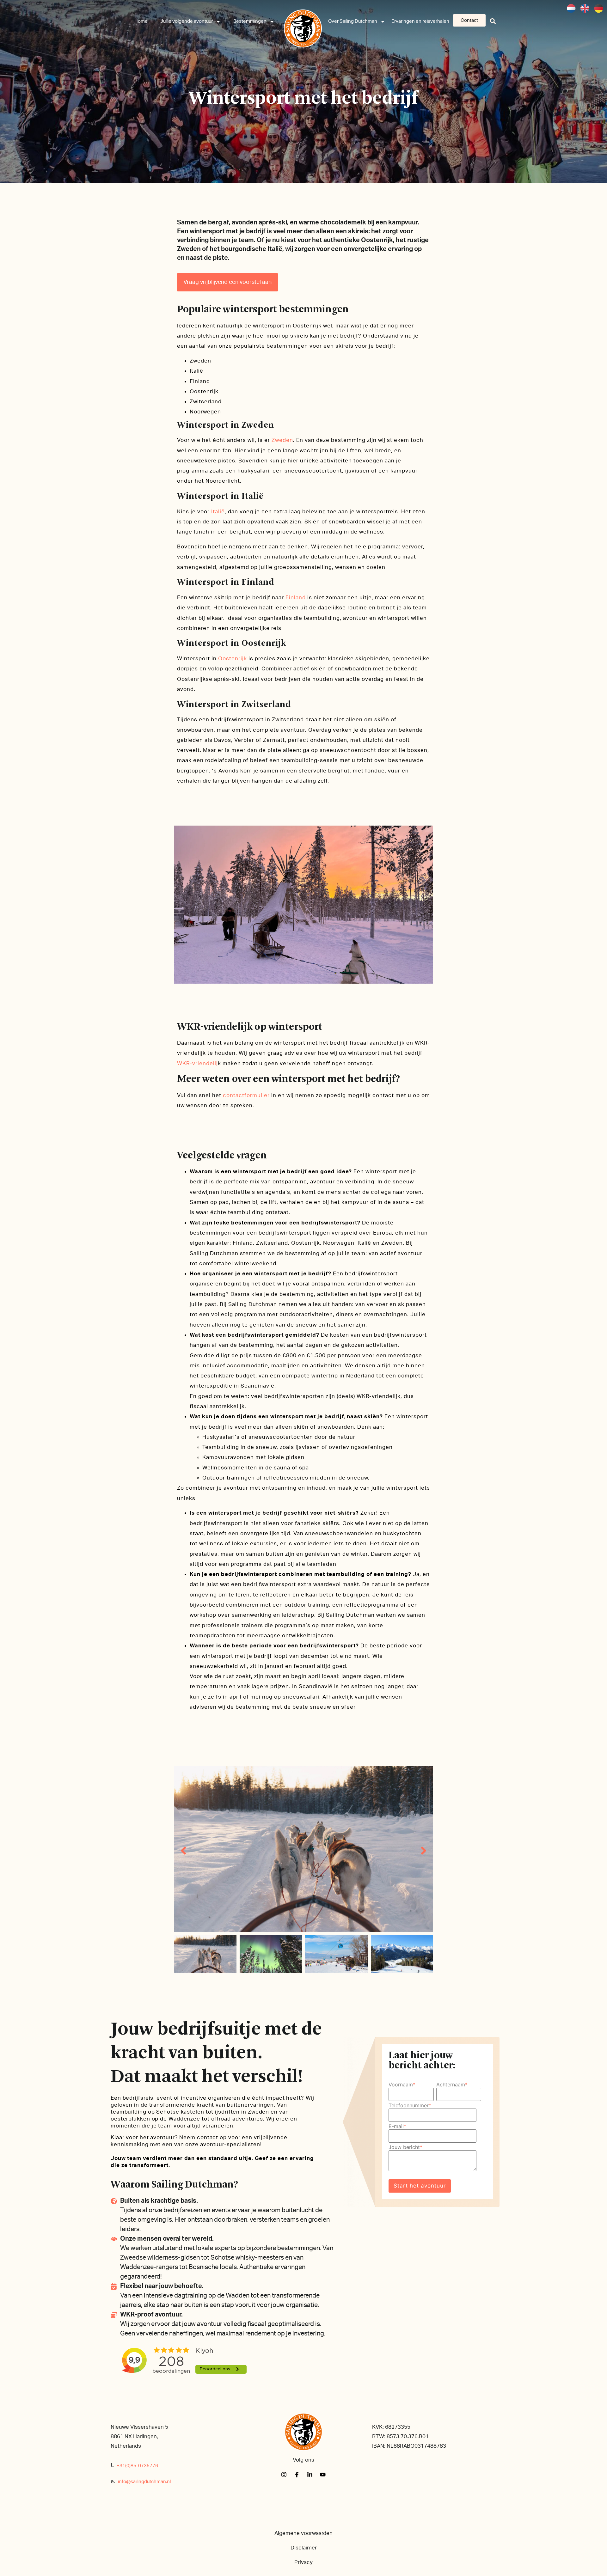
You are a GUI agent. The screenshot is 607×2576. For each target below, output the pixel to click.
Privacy (303, 2562)
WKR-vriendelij (197, 1063)
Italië (218, 512)
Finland (296, 598)
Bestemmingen (250, 21)
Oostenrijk (233, 659)
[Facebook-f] (297, 2475)
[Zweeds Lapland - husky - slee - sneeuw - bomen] (303, 1849)
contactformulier (246, 1095)
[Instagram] (284, 2475)
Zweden (282, 440)
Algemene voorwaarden (303, 2533)
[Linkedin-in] (310, 2475)
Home (141, 21)
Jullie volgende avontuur (187, 21)
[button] (493, 21)
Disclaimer (304, 2548)
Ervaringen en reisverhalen (420, 21)
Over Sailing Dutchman (353, 21)
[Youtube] (323, 2475)
